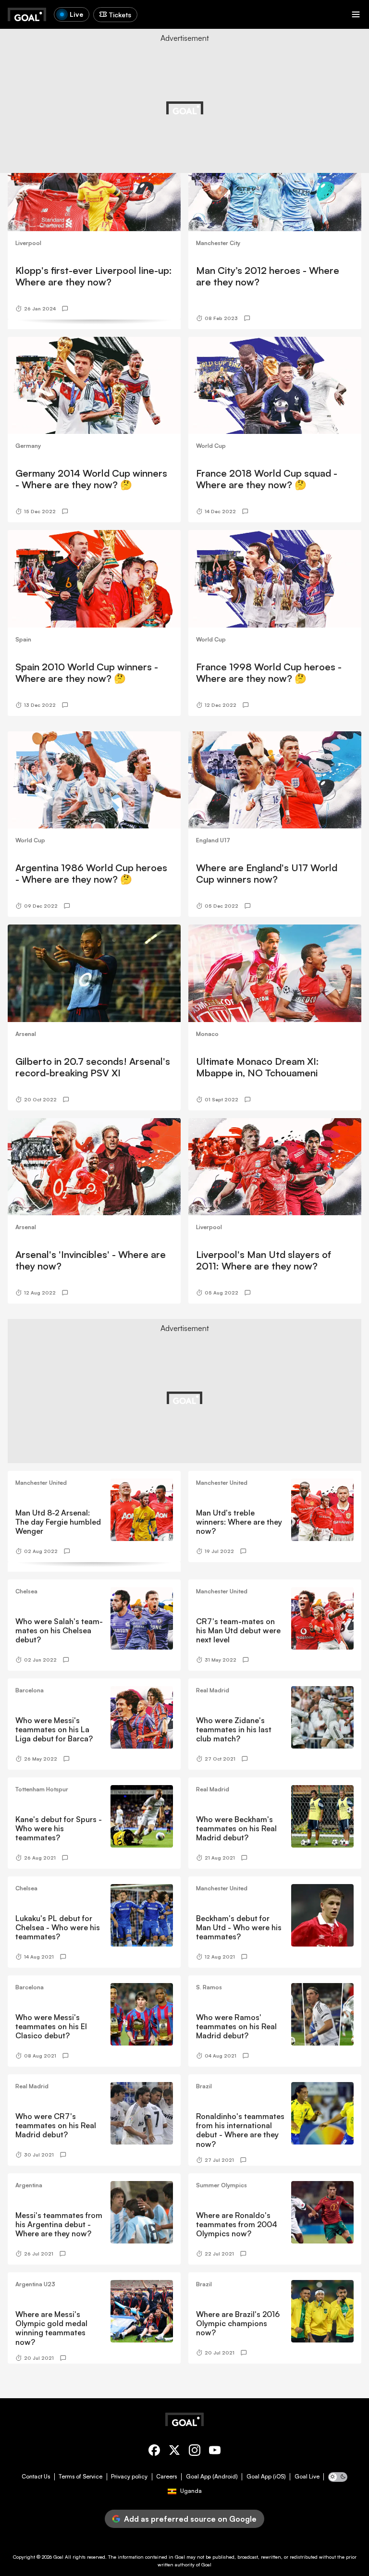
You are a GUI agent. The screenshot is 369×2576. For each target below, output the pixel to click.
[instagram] (195, 2452)
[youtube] (215, 2452)
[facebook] (154, 2452)
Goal (58, 2557)
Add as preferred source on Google (190, 2519)
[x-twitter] (174, 2452)
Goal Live (307, 2477)
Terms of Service (80, 2477)
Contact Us (36, 2477)
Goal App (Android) (212, 2477)
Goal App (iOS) (266, 2477)
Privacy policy (129, 2477)
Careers (166, 2477)
